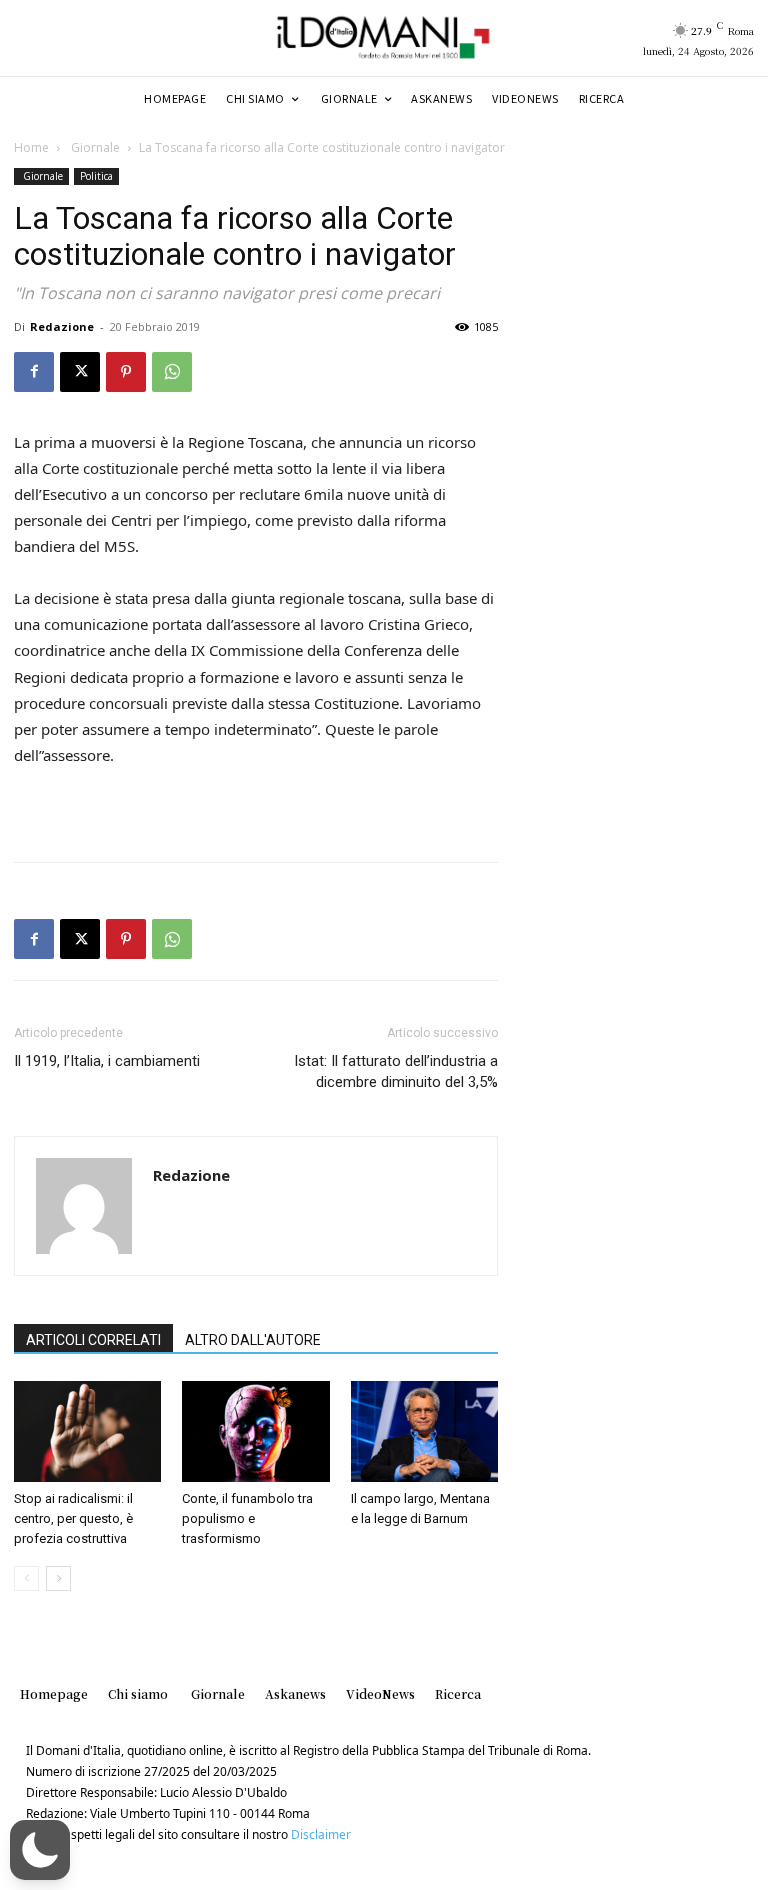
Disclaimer (321, 1834)
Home (31, 147)
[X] (80, 372)
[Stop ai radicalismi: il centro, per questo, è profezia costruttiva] (87, 1431)
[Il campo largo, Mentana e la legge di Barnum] (424, 1431)
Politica (96, 176)
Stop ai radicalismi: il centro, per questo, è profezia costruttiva (73, 1518)
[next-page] (58, 1578)
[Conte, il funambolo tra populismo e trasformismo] (255, 1431)
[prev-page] (26, 1578)
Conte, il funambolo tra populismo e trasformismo (247, 1518)
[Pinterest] (126, 372)
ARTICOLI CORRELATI (93, 1340)
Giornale (94, 147)
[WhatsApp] (172, 372)
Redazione (62, 326)
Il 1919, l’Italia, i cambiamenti (107, 1061)
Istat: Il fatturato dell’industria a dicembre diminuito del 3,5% (396, 1071)
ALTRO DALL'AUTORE (253, 1340)
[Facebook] (34, 372)
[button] (40, 1850)
